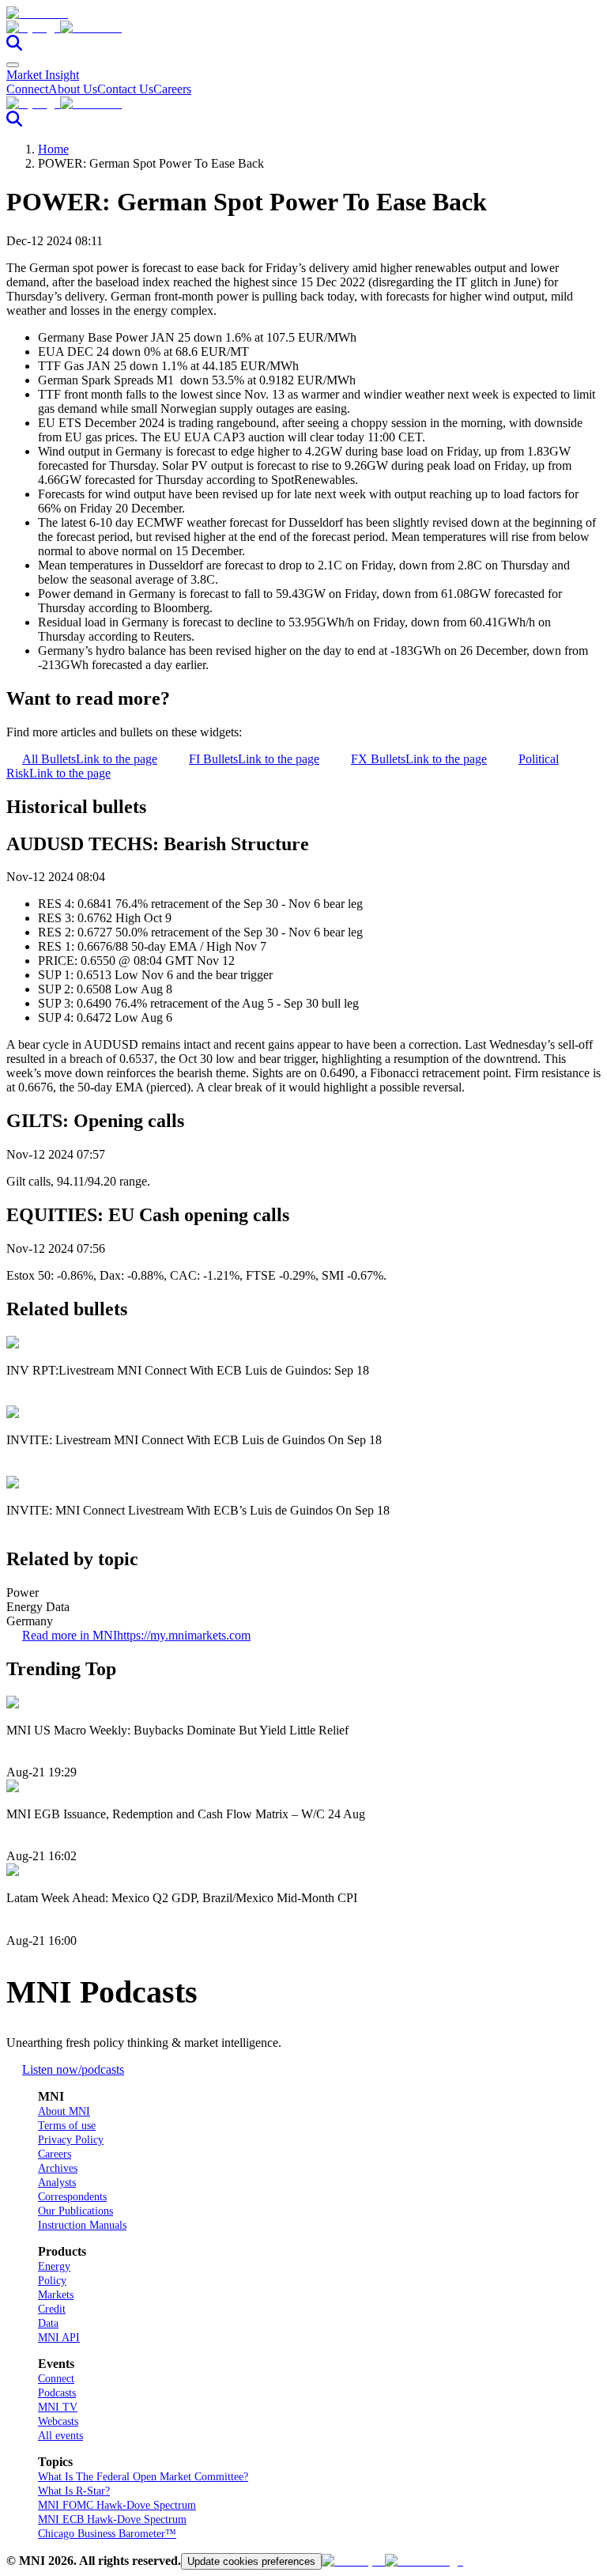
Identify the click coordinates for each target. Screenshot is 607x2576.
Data (48, 2323)
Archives (58, 2168)
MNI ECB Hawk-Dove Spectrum (112, 2519)
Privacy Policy (71, 2140)
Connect (27, 89)
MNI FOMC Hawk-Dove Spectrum (117, 2505)
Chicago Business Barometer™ (107, 2534)
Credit (52, 2309)
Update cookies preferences (251, 2561)
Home (53, 149)
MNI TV (58, 2407)
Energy (54, 2266)
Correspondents (72, 2197)
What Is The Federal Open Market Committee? (143, 2477)
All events (60, 2436)
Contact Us (125, 89)
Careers (172, 89)
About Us (73, 89)
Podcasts (57, 2393)
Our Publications (75, 2211)
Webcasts (58, 2421)
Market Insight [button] (43, 75)
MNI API (59, 2338)
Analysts (57, 2183)
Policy (52, 2281)
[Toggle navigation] (13, 65)
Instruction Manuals (82, 2225)
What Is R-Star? (74, 2491)
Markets (56, 2295)
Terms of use (67, 2126)
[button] (303, 28)
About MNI (64, 2111)
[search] (14, 46)
